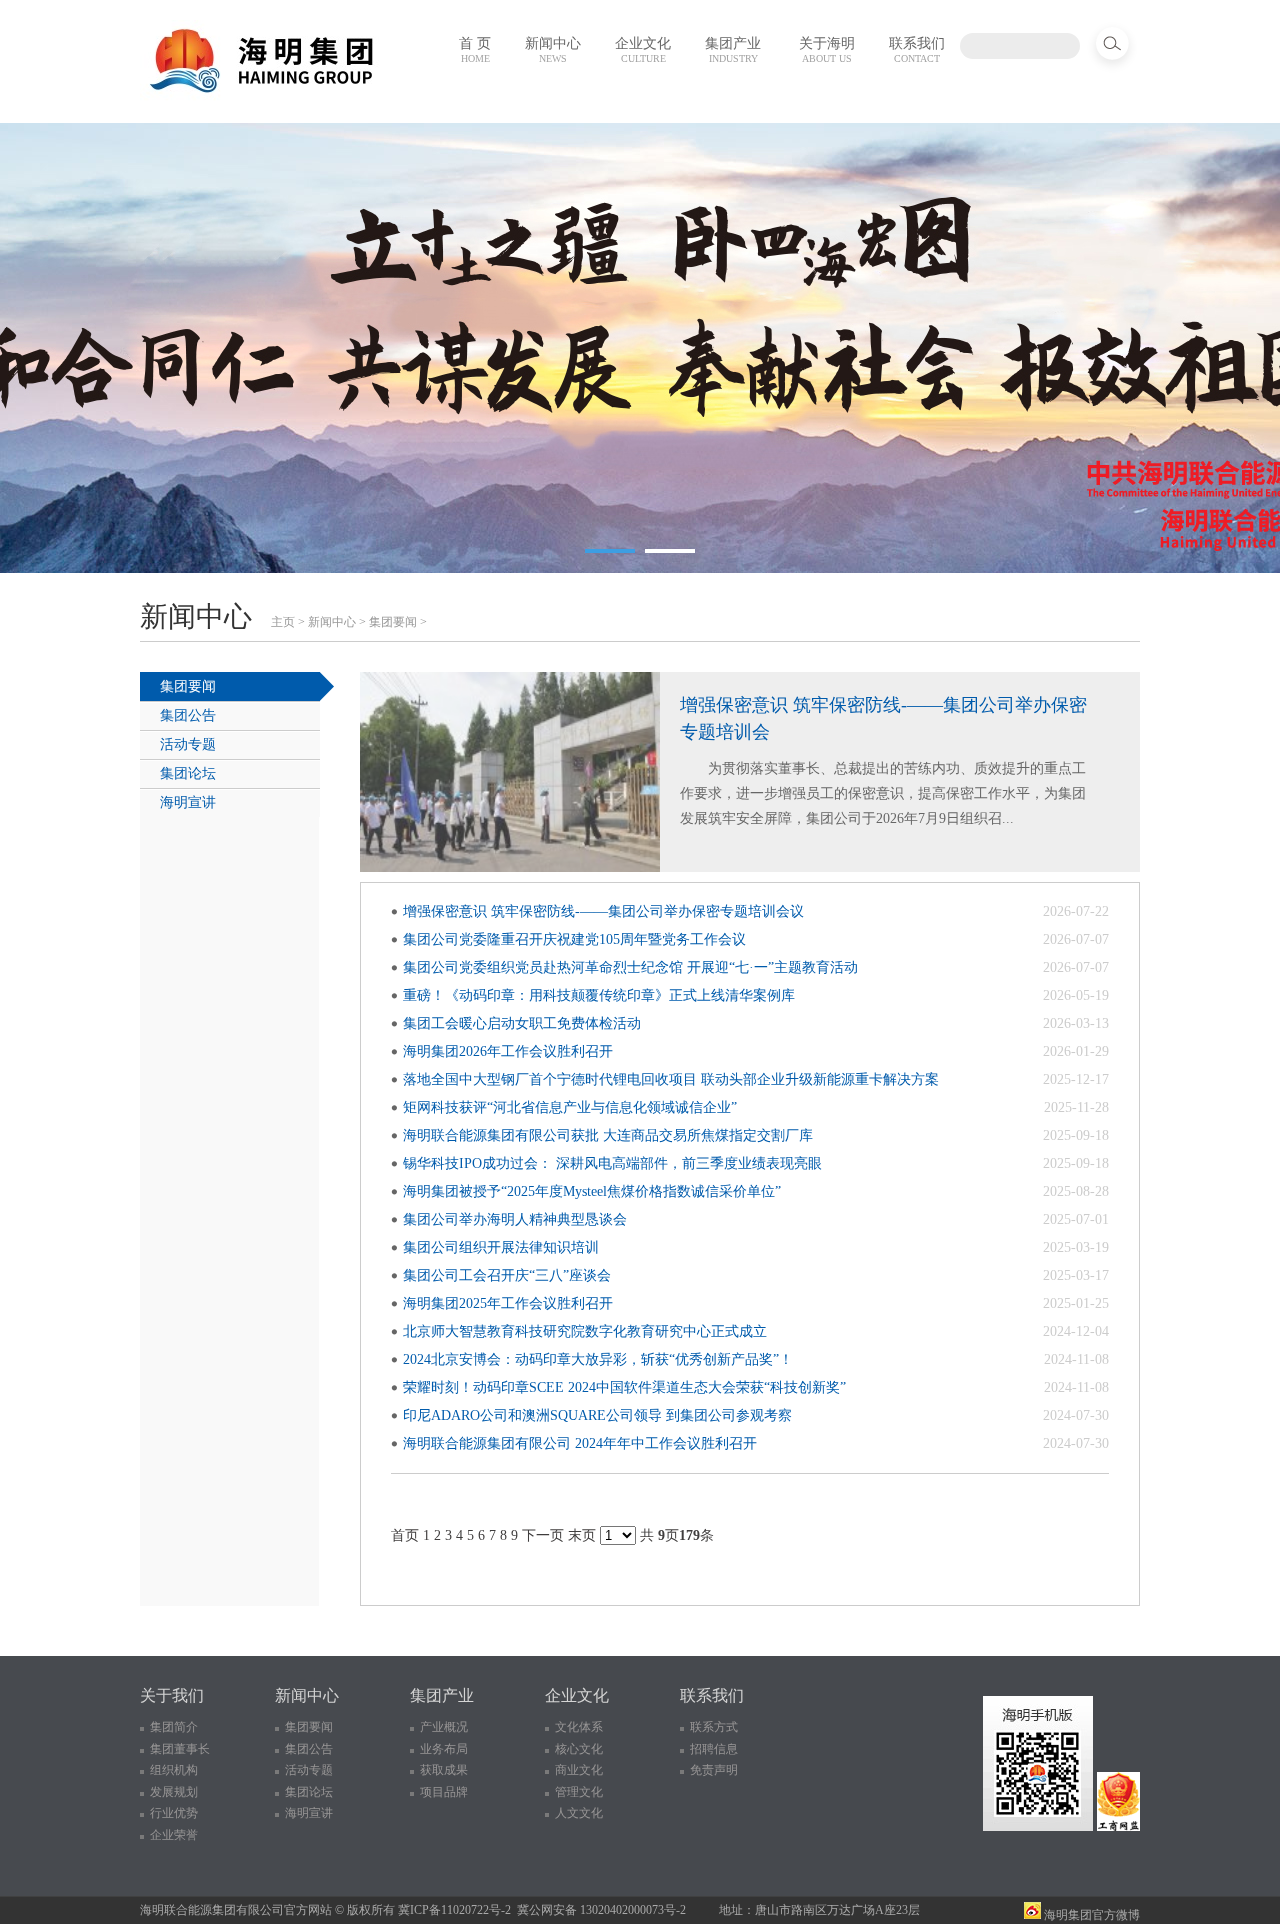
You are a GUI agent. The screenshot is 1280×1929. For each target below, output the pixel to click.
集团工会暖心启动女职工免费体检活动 (522, 1023)
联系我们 (917, 50)
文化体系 (579, 1727)
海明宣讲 (188, 802)
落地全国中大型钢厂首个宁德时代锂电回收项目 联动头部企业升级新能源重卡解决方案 (671, 1079)
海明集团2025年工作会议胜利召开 (508, 1303)
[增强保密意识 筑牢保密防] (510, 868)
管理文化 (579, 1792)
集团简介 (174, 1727)
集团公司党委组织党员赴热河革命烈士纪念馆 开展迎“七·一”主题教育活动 (630, 967)
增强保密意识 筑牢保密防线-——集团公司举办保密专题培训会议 (603, 911)
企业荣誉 (174, 1835)
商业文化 (579, 1770)
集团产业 (733, 50)
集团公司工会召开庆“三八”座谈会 (507, 1275)
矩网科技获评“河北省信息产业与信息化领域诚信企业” (570, 1107)
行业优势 (174, 1813)
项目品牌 (444, 1792)
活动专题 (188, 744)
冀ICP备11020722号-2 (454, 1910)
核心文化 (579, 1749)
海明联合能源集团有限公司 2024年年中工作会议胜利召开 (580, 1443)
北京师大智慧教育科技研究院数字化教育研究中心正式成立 (585, 1331)
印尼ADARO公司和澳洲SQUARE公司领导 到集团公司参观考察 (597, 1415)
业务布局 (444, 1749)
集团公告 (188, 715)
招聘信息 (714, 1749)
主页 (283, 622)
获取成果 (444, 1770)
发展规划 (174, 1792)
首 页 (475, 50)
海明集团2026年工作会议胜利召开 (508, 1051)
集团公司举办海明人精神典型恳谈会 (515, 1219)
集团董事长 (180, 1749)
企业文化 (643, 50)
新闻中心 (553, 50)
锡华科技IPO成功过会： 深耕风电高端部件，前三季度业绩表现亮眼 (612, 1163)
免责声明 (714, 1770)
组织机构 (174, 1770)
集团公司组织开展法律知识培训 (501, 1247)
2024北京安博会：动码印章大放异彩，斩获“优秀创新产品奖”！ (598, 1359)
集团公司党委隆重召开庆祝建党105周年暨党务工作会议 (574, 939)
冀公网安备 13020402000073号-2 (601, 1910)
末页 (582, 1535)
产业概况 (444, 1727)
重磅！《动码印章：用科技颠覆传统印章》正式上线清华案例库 (599, 995)
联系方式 (714, 1727)
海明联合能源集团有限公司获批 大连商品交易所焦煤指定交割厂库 (608, 1135)
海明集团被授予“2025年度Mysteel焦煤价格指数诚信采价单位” (592, 1191)
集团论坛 (188, 773)
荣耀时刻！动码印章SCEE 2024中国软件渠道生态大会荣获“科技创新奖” (624, 1387)
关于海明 (827, 50)
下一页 (543, 1535)
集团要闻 (393, 622)
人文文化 (579, 1813)
